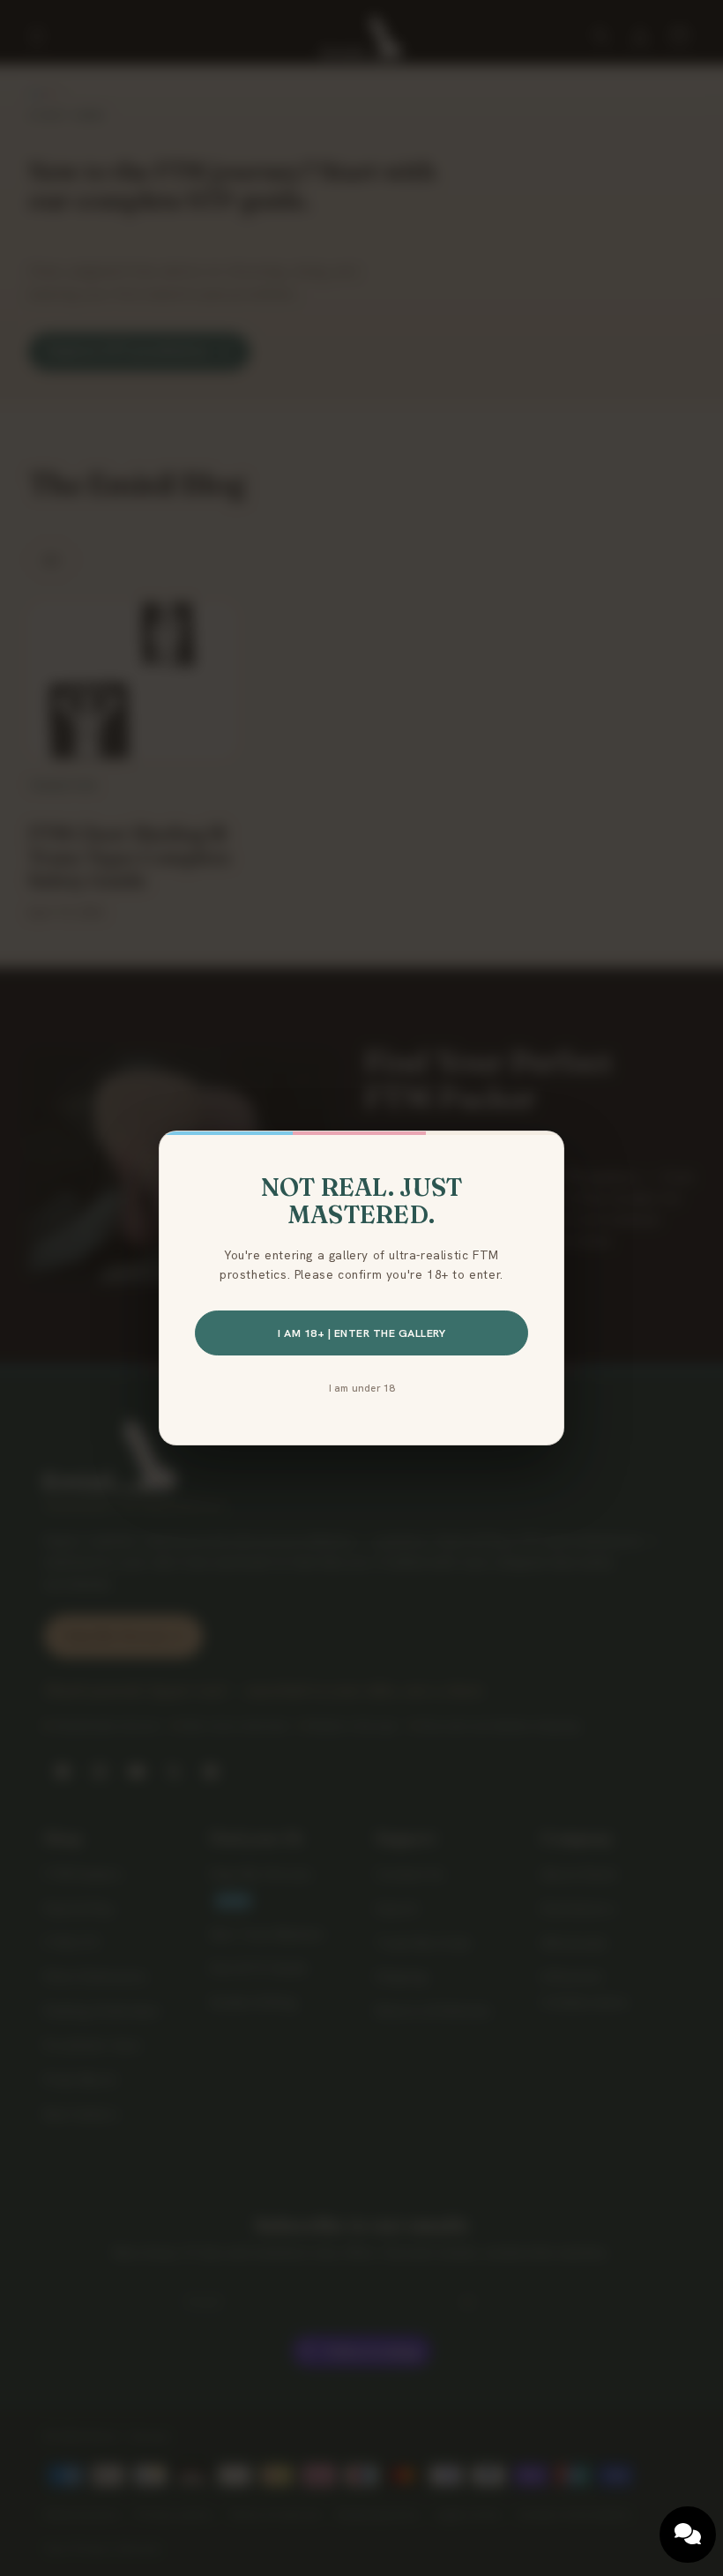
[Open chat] (688, 2535)
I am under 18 (362, 1388)
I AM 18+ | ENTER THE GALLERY (361, 1333)
